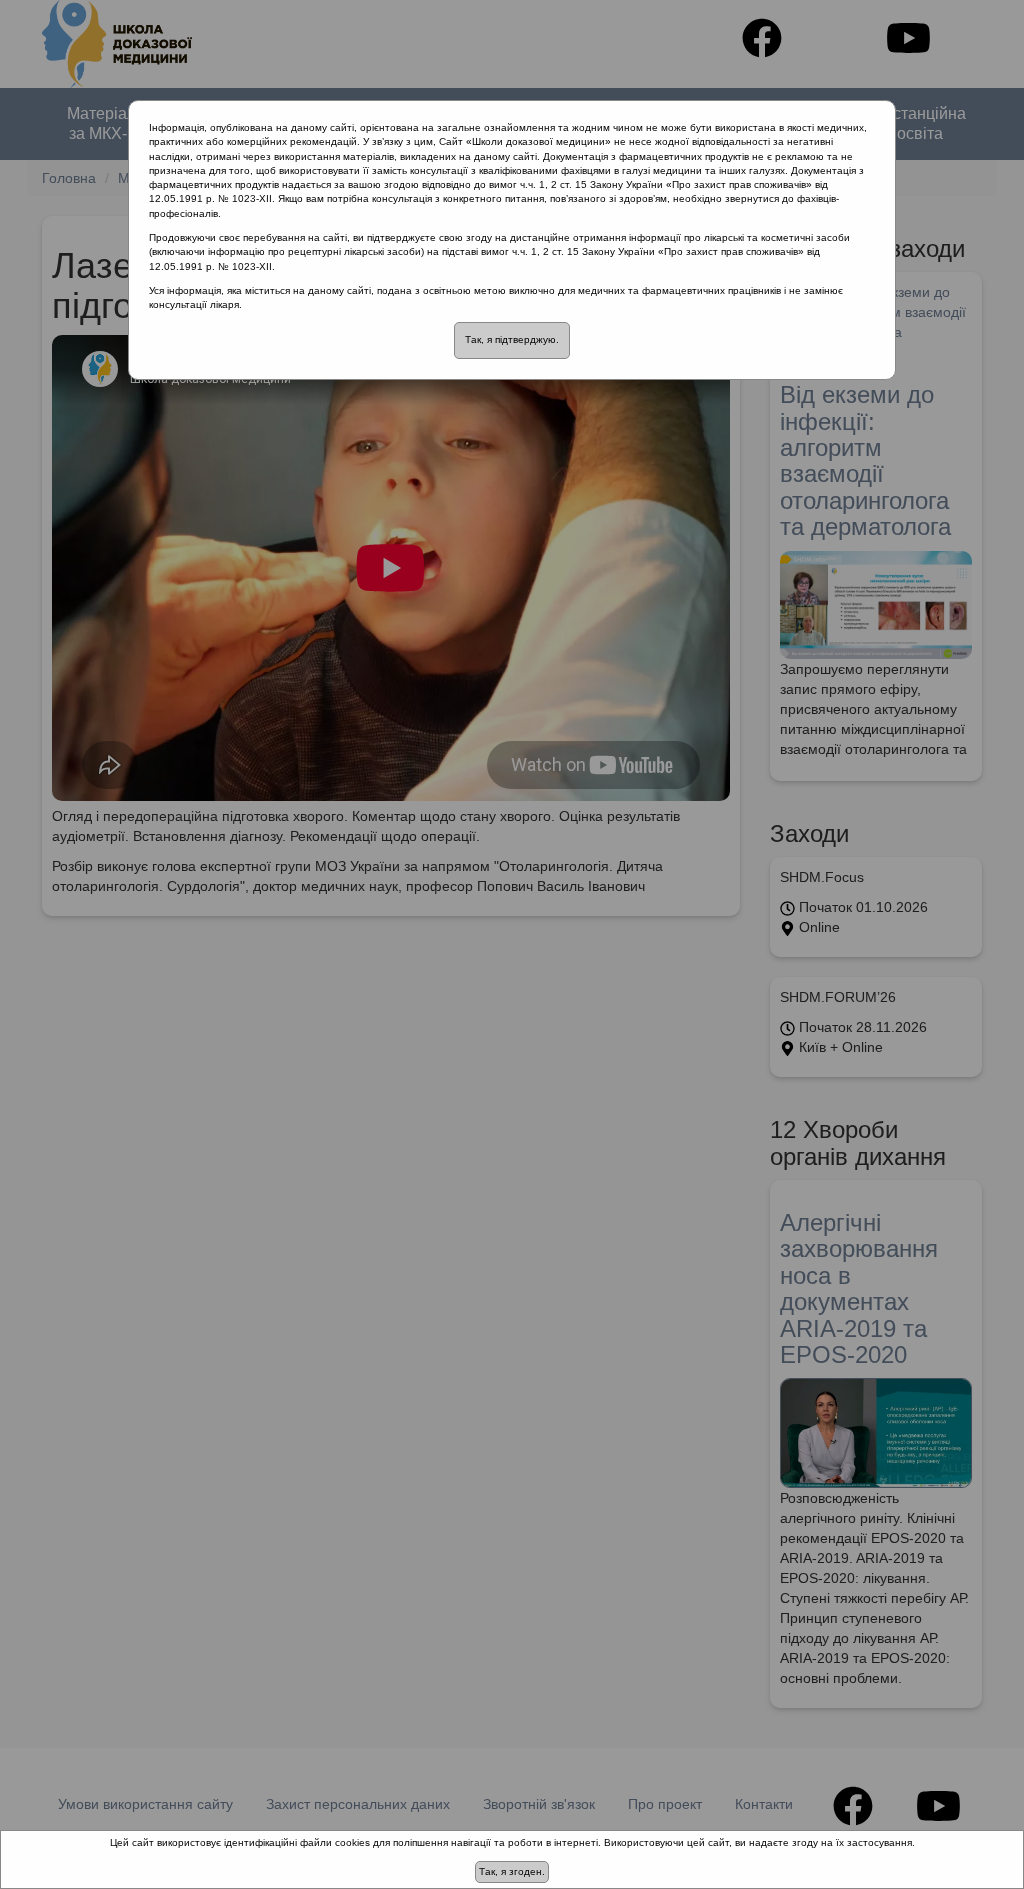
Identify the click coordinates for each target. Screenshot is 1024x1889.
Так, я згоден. (512, 1871)
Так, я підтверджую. (512, 339)
